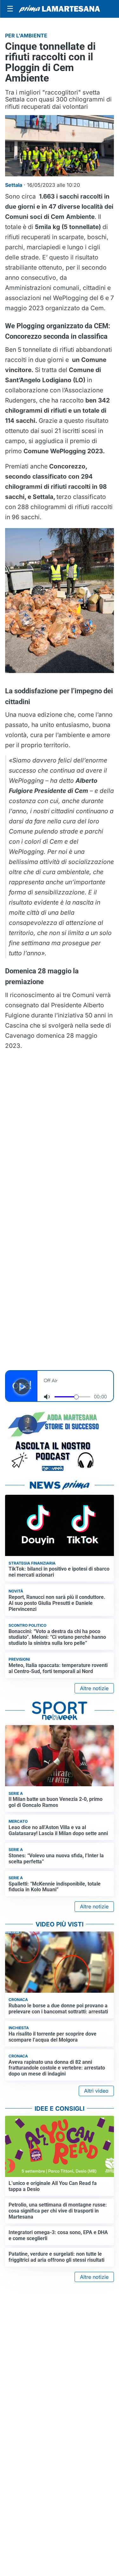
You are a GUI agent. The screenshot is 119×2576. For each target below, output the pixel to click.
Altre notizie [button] (94, 1688)
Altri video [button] (96, 2091)
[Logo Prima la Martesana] (60, 9)
